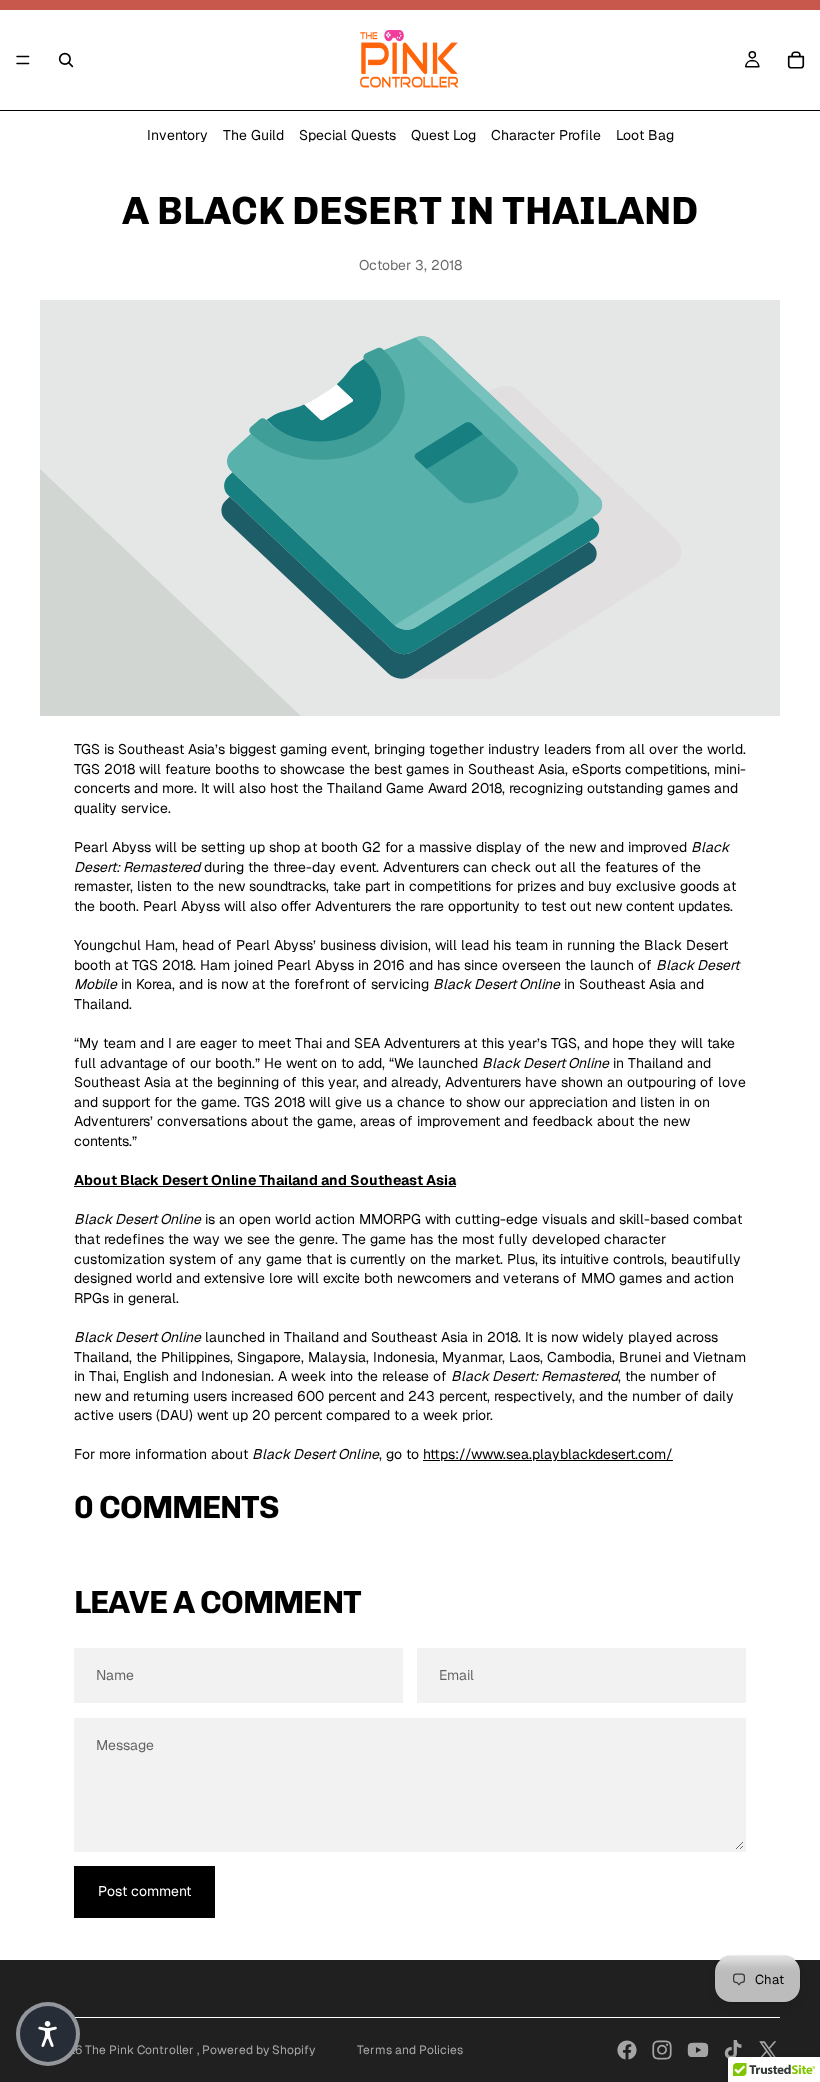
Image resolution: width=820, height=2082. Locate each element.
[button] (48, 2034)
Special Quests (347, 135)
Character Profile (546, 135)
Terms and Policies (410, 2050)
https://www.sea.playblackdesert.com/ (548, 1454)
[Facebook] (627, 2050)
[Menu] (23, 60)
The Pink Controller (141, 2050)
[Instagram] (662, 2050)
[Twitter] (768, 2050)
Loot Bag (645, 135)
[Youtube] (698, 2050)
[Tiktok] (733, 2050)
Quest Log (443, 135)
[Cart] (796, 60)
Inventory (177, 135)
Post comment (144, 1891)
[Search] (66, 60)
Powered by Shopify (258, 2050)
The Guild (253, 135)
